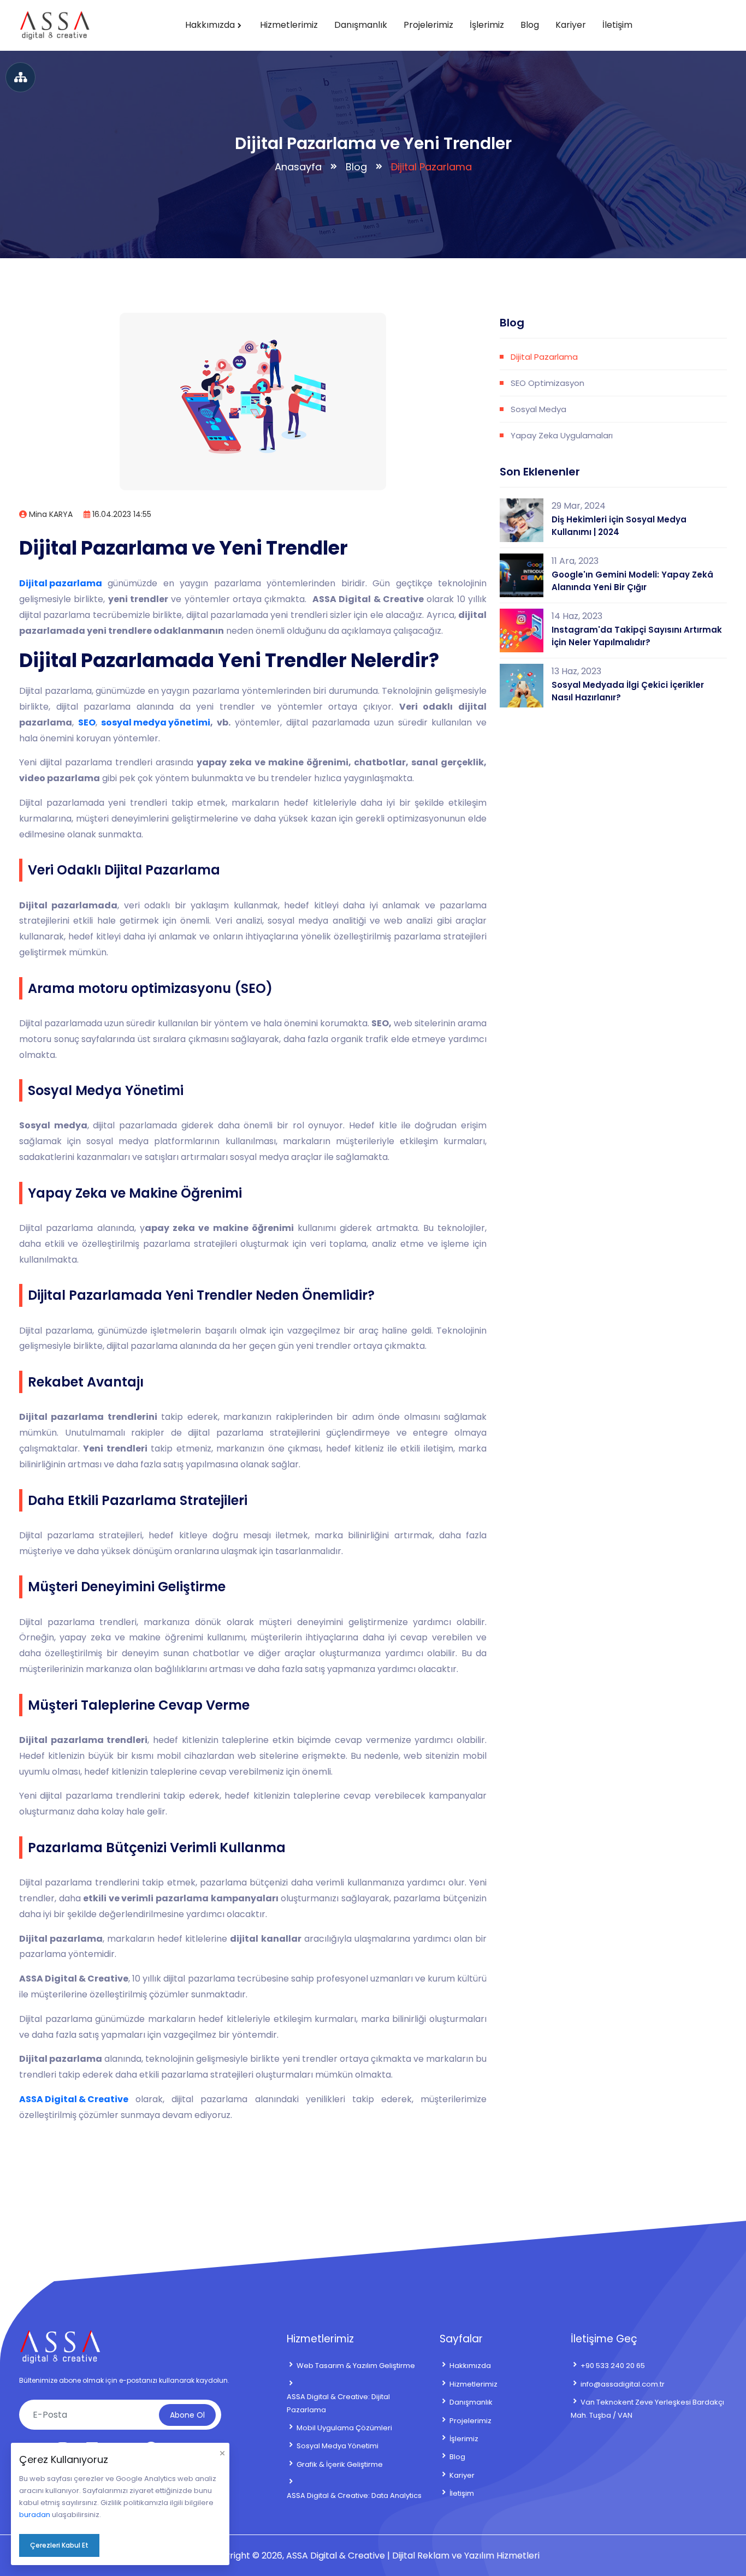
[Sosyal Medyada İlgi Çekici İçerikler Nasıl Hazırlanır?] (522, 686)
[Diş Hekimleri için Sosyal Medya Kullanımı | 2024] (522, 520)
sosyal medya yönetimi (156, 722)
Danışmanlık (361, 25)
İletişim (617, 25)
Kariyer (571, 25)
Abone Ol (187, 2415)
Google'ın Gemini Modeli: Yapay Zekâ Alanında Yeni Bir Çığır (632, 581)
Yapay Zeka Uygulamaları (562, 435)
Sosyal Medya (538, 409)
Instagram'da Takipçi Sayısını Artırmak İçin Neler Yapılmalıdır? (637, 636)
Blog (530, 25)
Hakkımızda (210, 25)
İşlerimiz (487, 25)
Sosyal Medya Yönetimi (338, 2446)
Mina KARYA (50, 514)
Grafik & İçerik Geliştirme (340, 2464)
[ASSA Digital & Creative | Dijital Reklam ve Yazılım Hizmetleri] (55, 25)
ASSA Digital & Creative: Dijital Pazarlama (338, 2403)
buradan (35, 2515)
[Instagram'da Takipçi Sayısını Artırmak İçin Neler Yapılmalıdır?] (522, 630)
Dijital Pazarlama (544, 357)
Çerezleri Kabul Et (59, 2545)
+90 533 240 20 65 (613, 2366)
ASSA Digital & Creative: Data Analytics (354, 2495)
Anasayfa (298, 167)
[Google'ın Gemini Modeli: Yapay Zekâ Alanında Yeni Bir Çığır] (522, 575)
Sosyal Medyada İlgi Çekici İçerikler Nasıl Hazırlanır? (628, 691)
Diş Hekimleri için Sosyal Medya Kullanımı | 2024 (619, 526)
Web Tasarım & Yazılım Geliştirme (356, 2366)
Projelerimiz (428, 25)
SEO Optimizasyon (547, 383)
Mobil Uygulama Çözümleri (344, 2428)
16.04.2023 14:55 (121, 514)
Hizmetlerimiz (289, 25)
